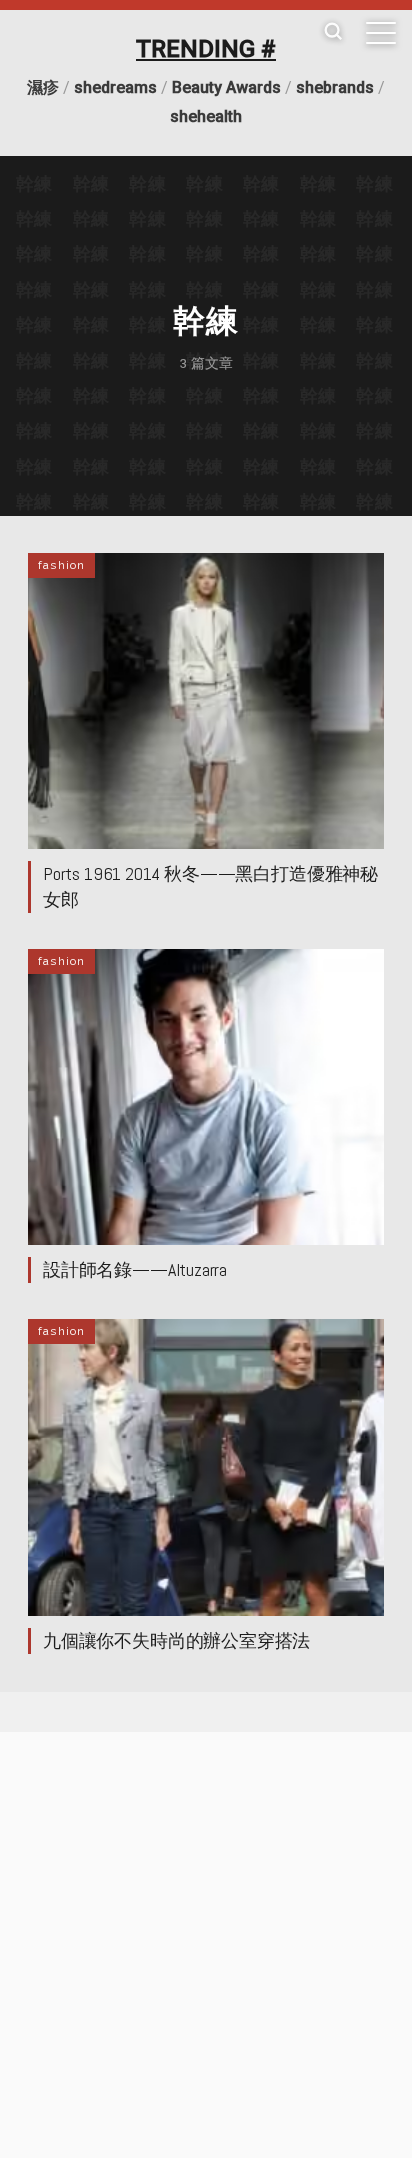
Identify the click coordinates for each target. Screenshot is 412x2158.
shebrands (335, 87)
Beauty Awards (226, 87)
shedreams (115, 87)
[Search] (333, 32)
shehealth (206, 116)
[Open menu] (381, 33)
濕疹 (43, 87)
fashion (61, 565)
